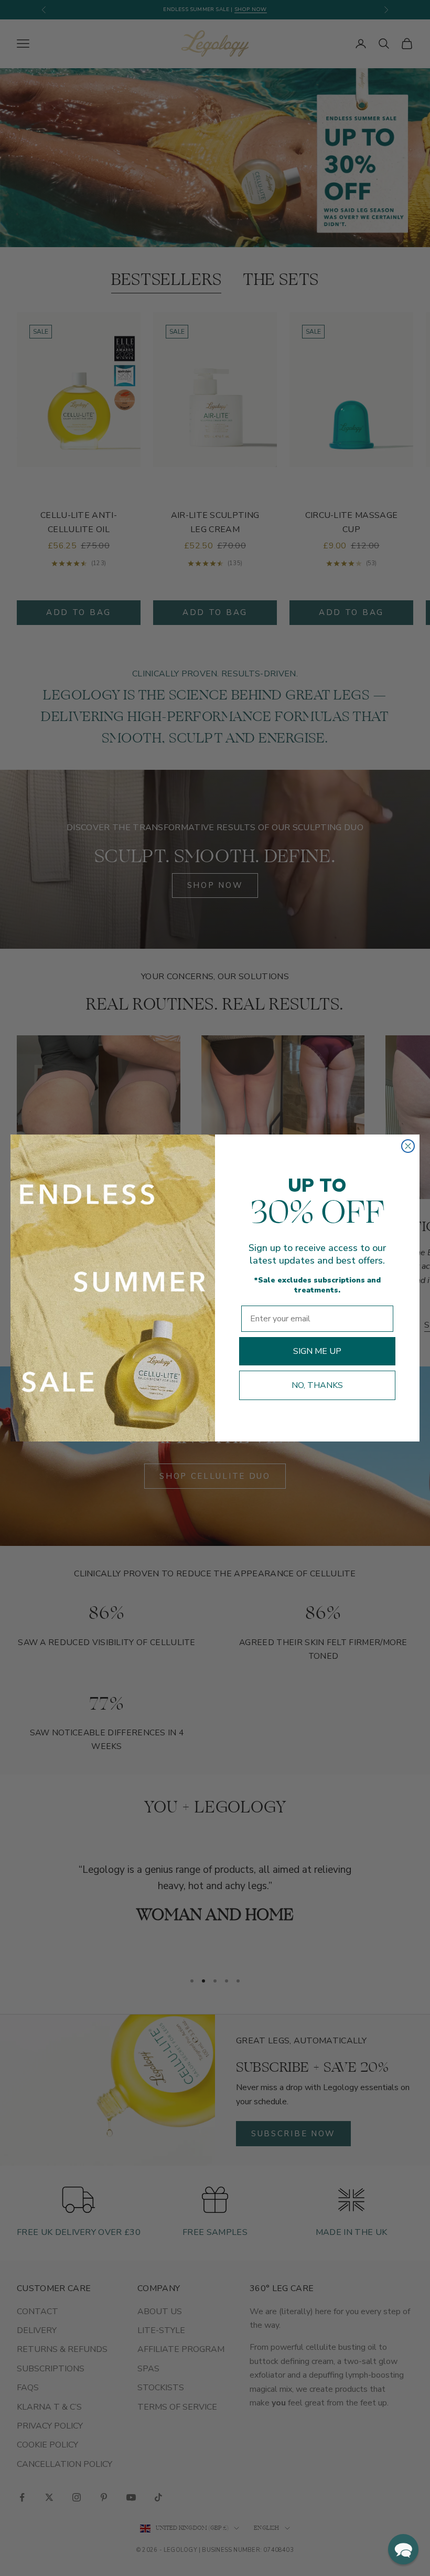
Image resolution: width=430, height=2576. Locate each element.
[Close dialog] (408, 1146)
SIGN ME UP (317, 1351)
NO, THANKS (317, 1385)
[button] (403, 2549)
